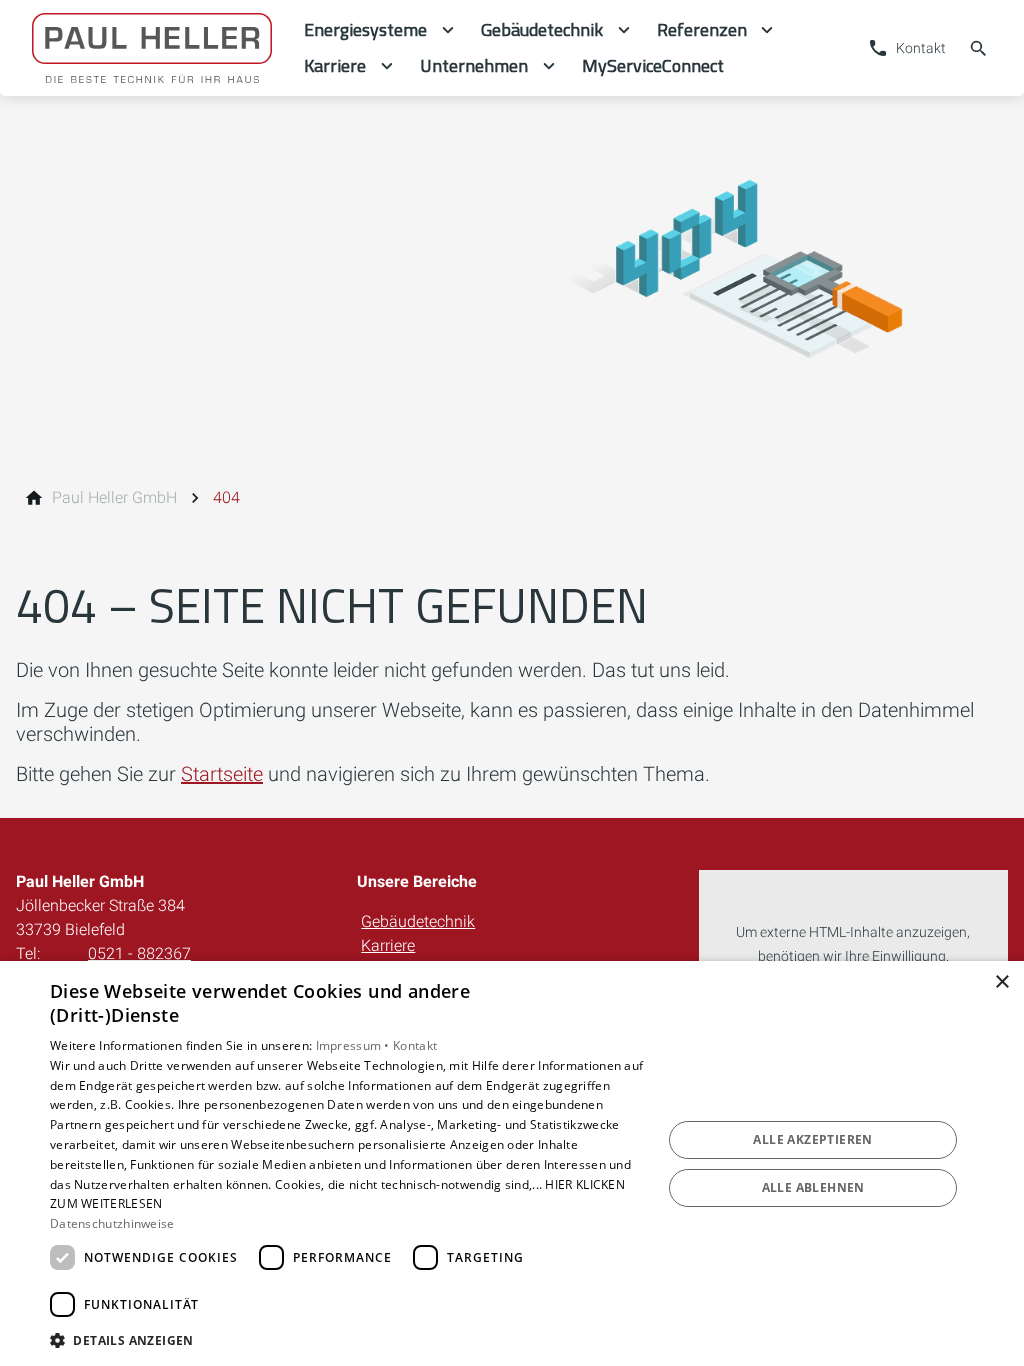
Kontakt (415, 1045)
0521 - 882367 (139, 953)
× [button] (1001, 982)
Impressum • (355, 1045)
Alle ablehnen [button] (813, 1187)
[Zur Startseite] (152, 48)
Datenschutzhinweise (112, 1223)
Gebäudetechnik (418, 921)
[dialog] (512, 1163)
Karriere (388, 945)
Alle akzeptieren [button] (812, 1139)
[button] (347, 1339)
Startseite (222, 774)
